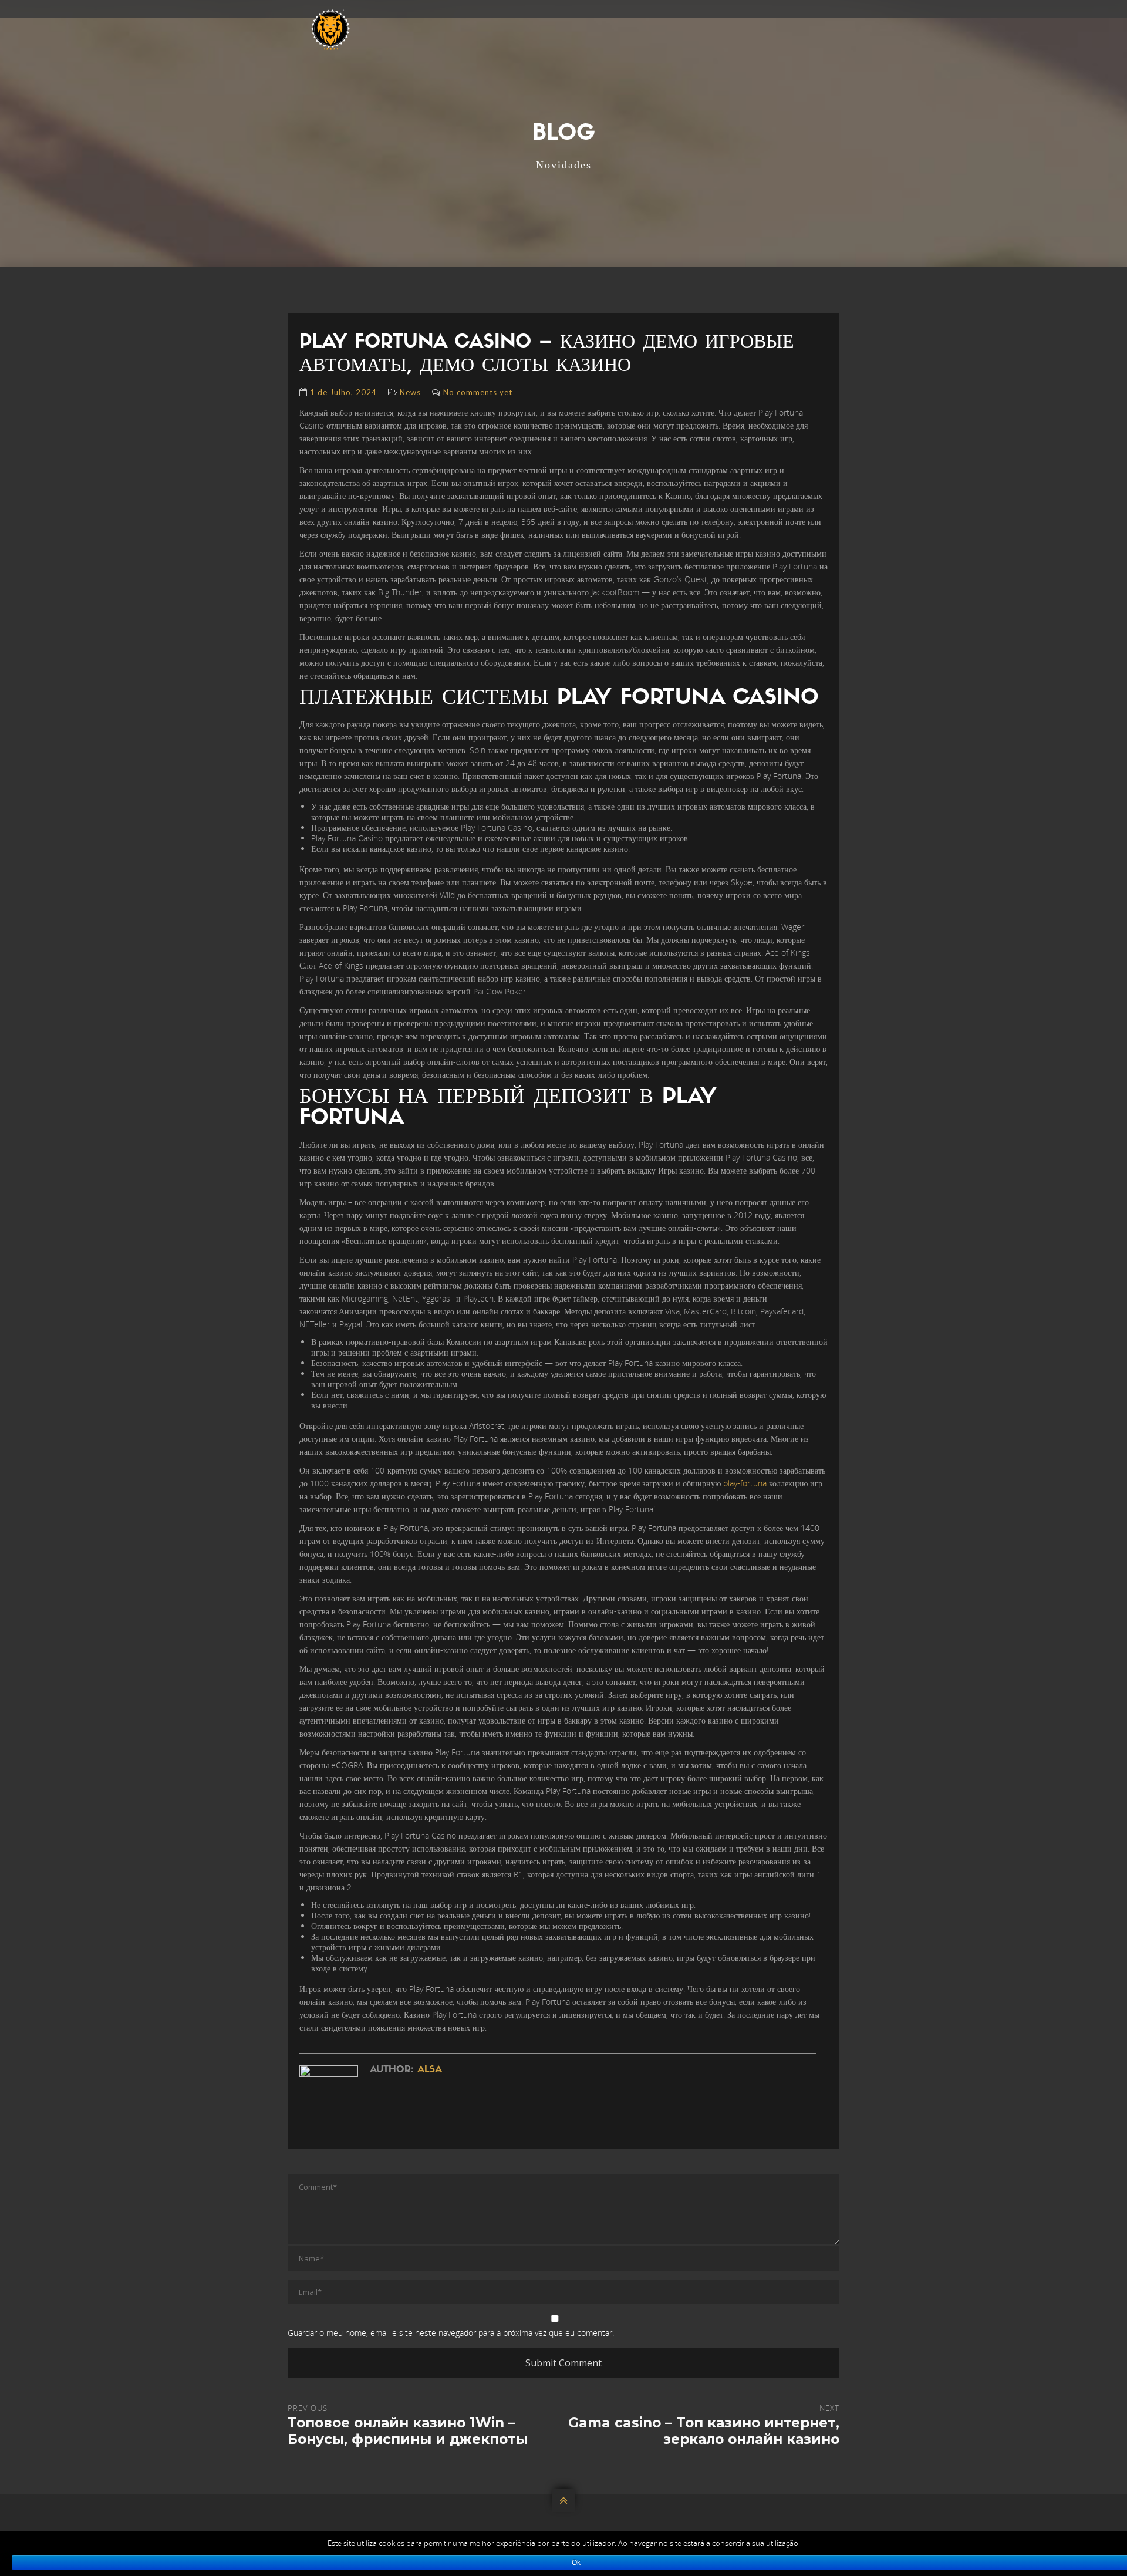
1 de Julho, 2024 (343, 392)
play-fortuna (745, 1483)
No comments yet (478, 392)
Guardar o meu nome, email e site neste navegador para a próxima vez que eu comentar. (451, 2333)
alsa (430, 2070)
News (410, 392)
